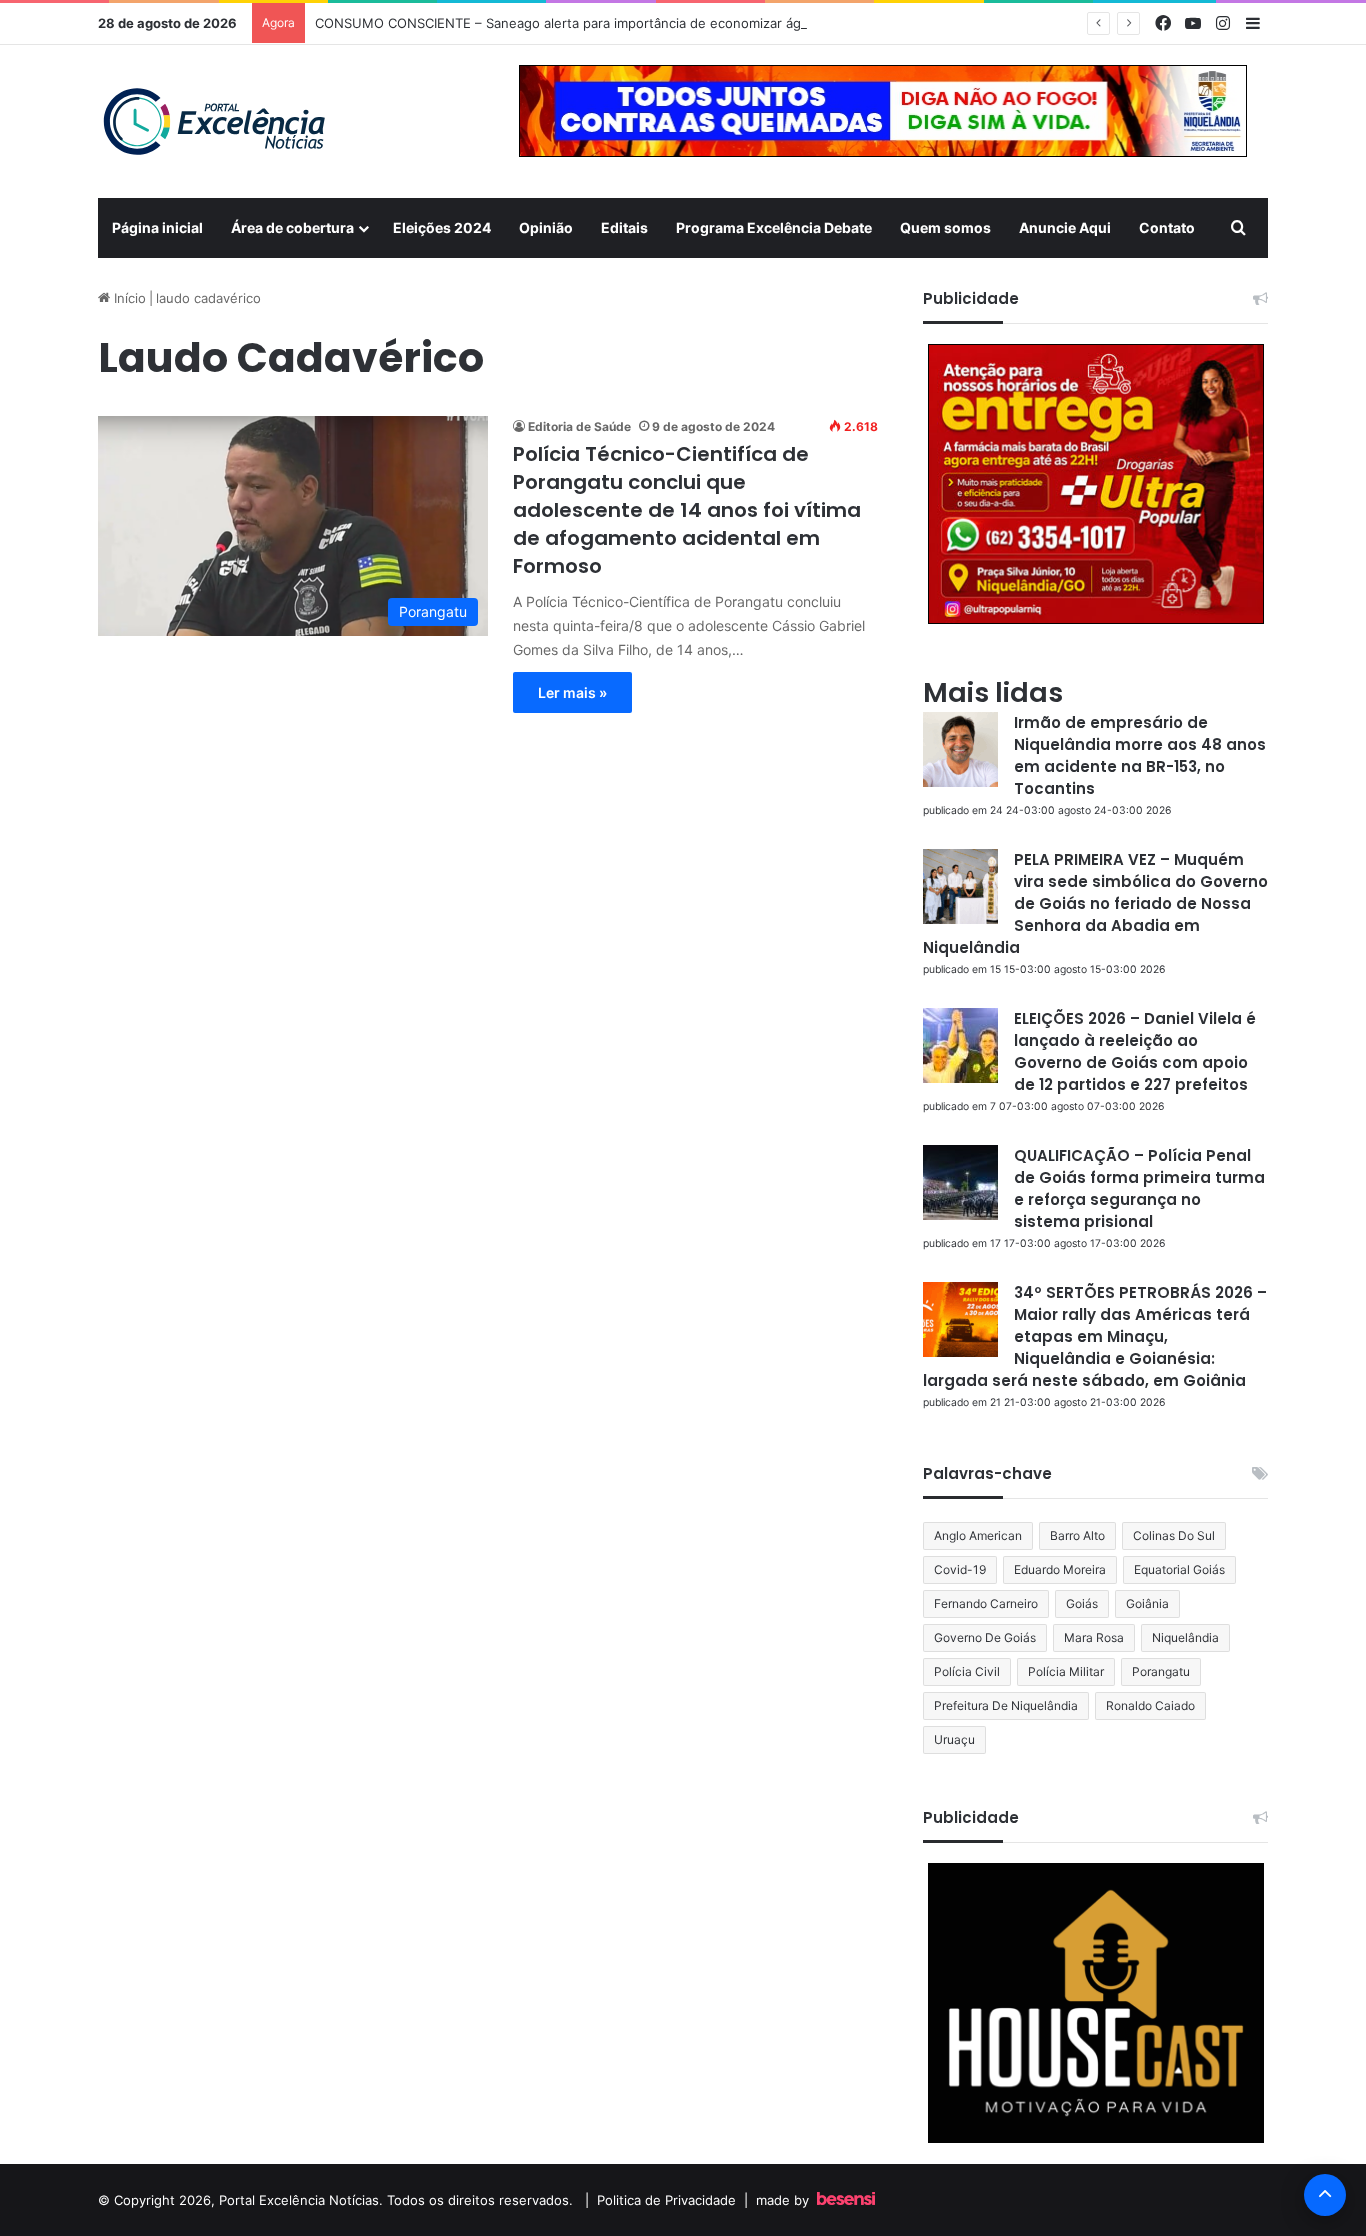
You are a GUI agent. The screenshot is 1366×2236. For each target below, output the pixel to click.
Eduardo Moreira (1060, 1569)
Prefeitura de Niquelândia (1006, 1705)
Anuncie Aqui (1065, 227)
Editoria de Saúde (579, 426)
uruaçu (954, 1739)
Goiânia (1147, 1603)
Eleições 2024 (442, 227)
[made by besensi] (846, 2200)
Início (128, 298)
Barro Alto (1077, 1535)
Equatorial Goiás (1179, 1569)
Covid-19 (960, 1569)
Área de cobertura (292, 227)
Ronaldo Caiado (1150, 1705)
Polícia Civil (967, 1671)
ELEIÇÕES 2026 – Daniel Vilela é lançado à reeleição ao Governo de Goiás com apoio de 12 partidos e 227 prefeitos (1135, 1051)
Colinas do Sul (1174, 1535)
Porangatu (1161, 1671)
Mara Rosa (1094, 1637)
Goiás (1082, 1603)
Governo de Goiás (985, 1637)
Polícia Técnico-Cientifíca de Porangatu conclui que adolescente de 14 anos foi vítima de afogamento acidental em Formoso (687, 510)
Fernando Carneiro (986, 1603)
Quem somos (945, 227)
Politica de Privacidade (666, 2200)
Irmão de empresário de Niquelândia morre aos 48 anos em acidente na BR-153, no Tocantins (1140, 755)
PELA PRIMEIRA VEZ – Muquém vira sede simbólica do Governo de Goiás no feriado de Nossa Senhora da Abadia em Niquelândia (1095, 903)
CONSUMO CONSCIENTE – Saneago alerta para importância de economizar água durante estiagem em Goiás (653, 23)
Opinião (546, 227)
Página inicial (157, 227)
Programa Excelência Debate (774, 227)
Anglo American (978, 1535)
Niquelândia (1185, 1637)
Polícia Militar (1066, 1671)
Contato (1167, 227)
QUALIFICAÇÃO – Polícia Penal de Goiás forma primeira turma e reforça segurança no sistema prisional (1139, 1188)
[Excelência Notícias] (213, 121)
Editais (624, 227)
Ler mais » (572, 692)
